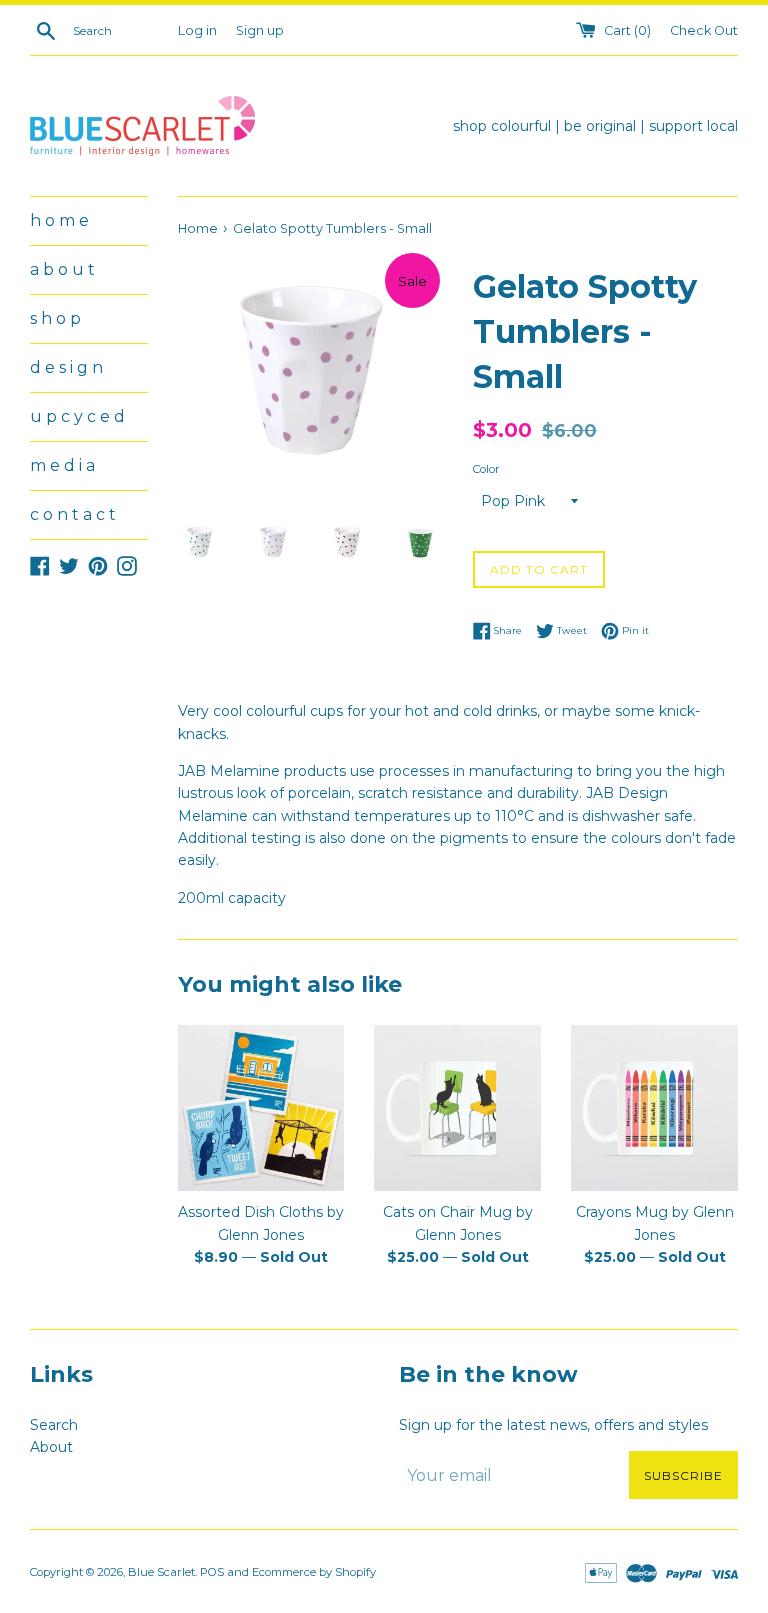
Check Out (704, 30)
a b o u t (62, 269)
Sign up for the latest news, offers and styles (553, 1425)
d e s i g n (66, 367)
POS (212, 1572)
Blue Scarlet (161, 1572)
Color (486, 469)
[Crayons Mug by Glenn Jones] (654, 1108)
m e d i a (62, 465)
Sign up (260, 30)
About (51, 1447)
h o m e (59, 220)
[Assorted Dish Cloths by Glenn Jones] (261, 1108)
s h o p (55, 318)
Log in (197, 30)
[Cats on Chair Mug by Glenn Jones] (457, 1108)
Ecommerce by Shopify (314, 1572)
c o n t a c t (73, 514)
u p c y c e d (77, 416)
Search (54, 1425)
